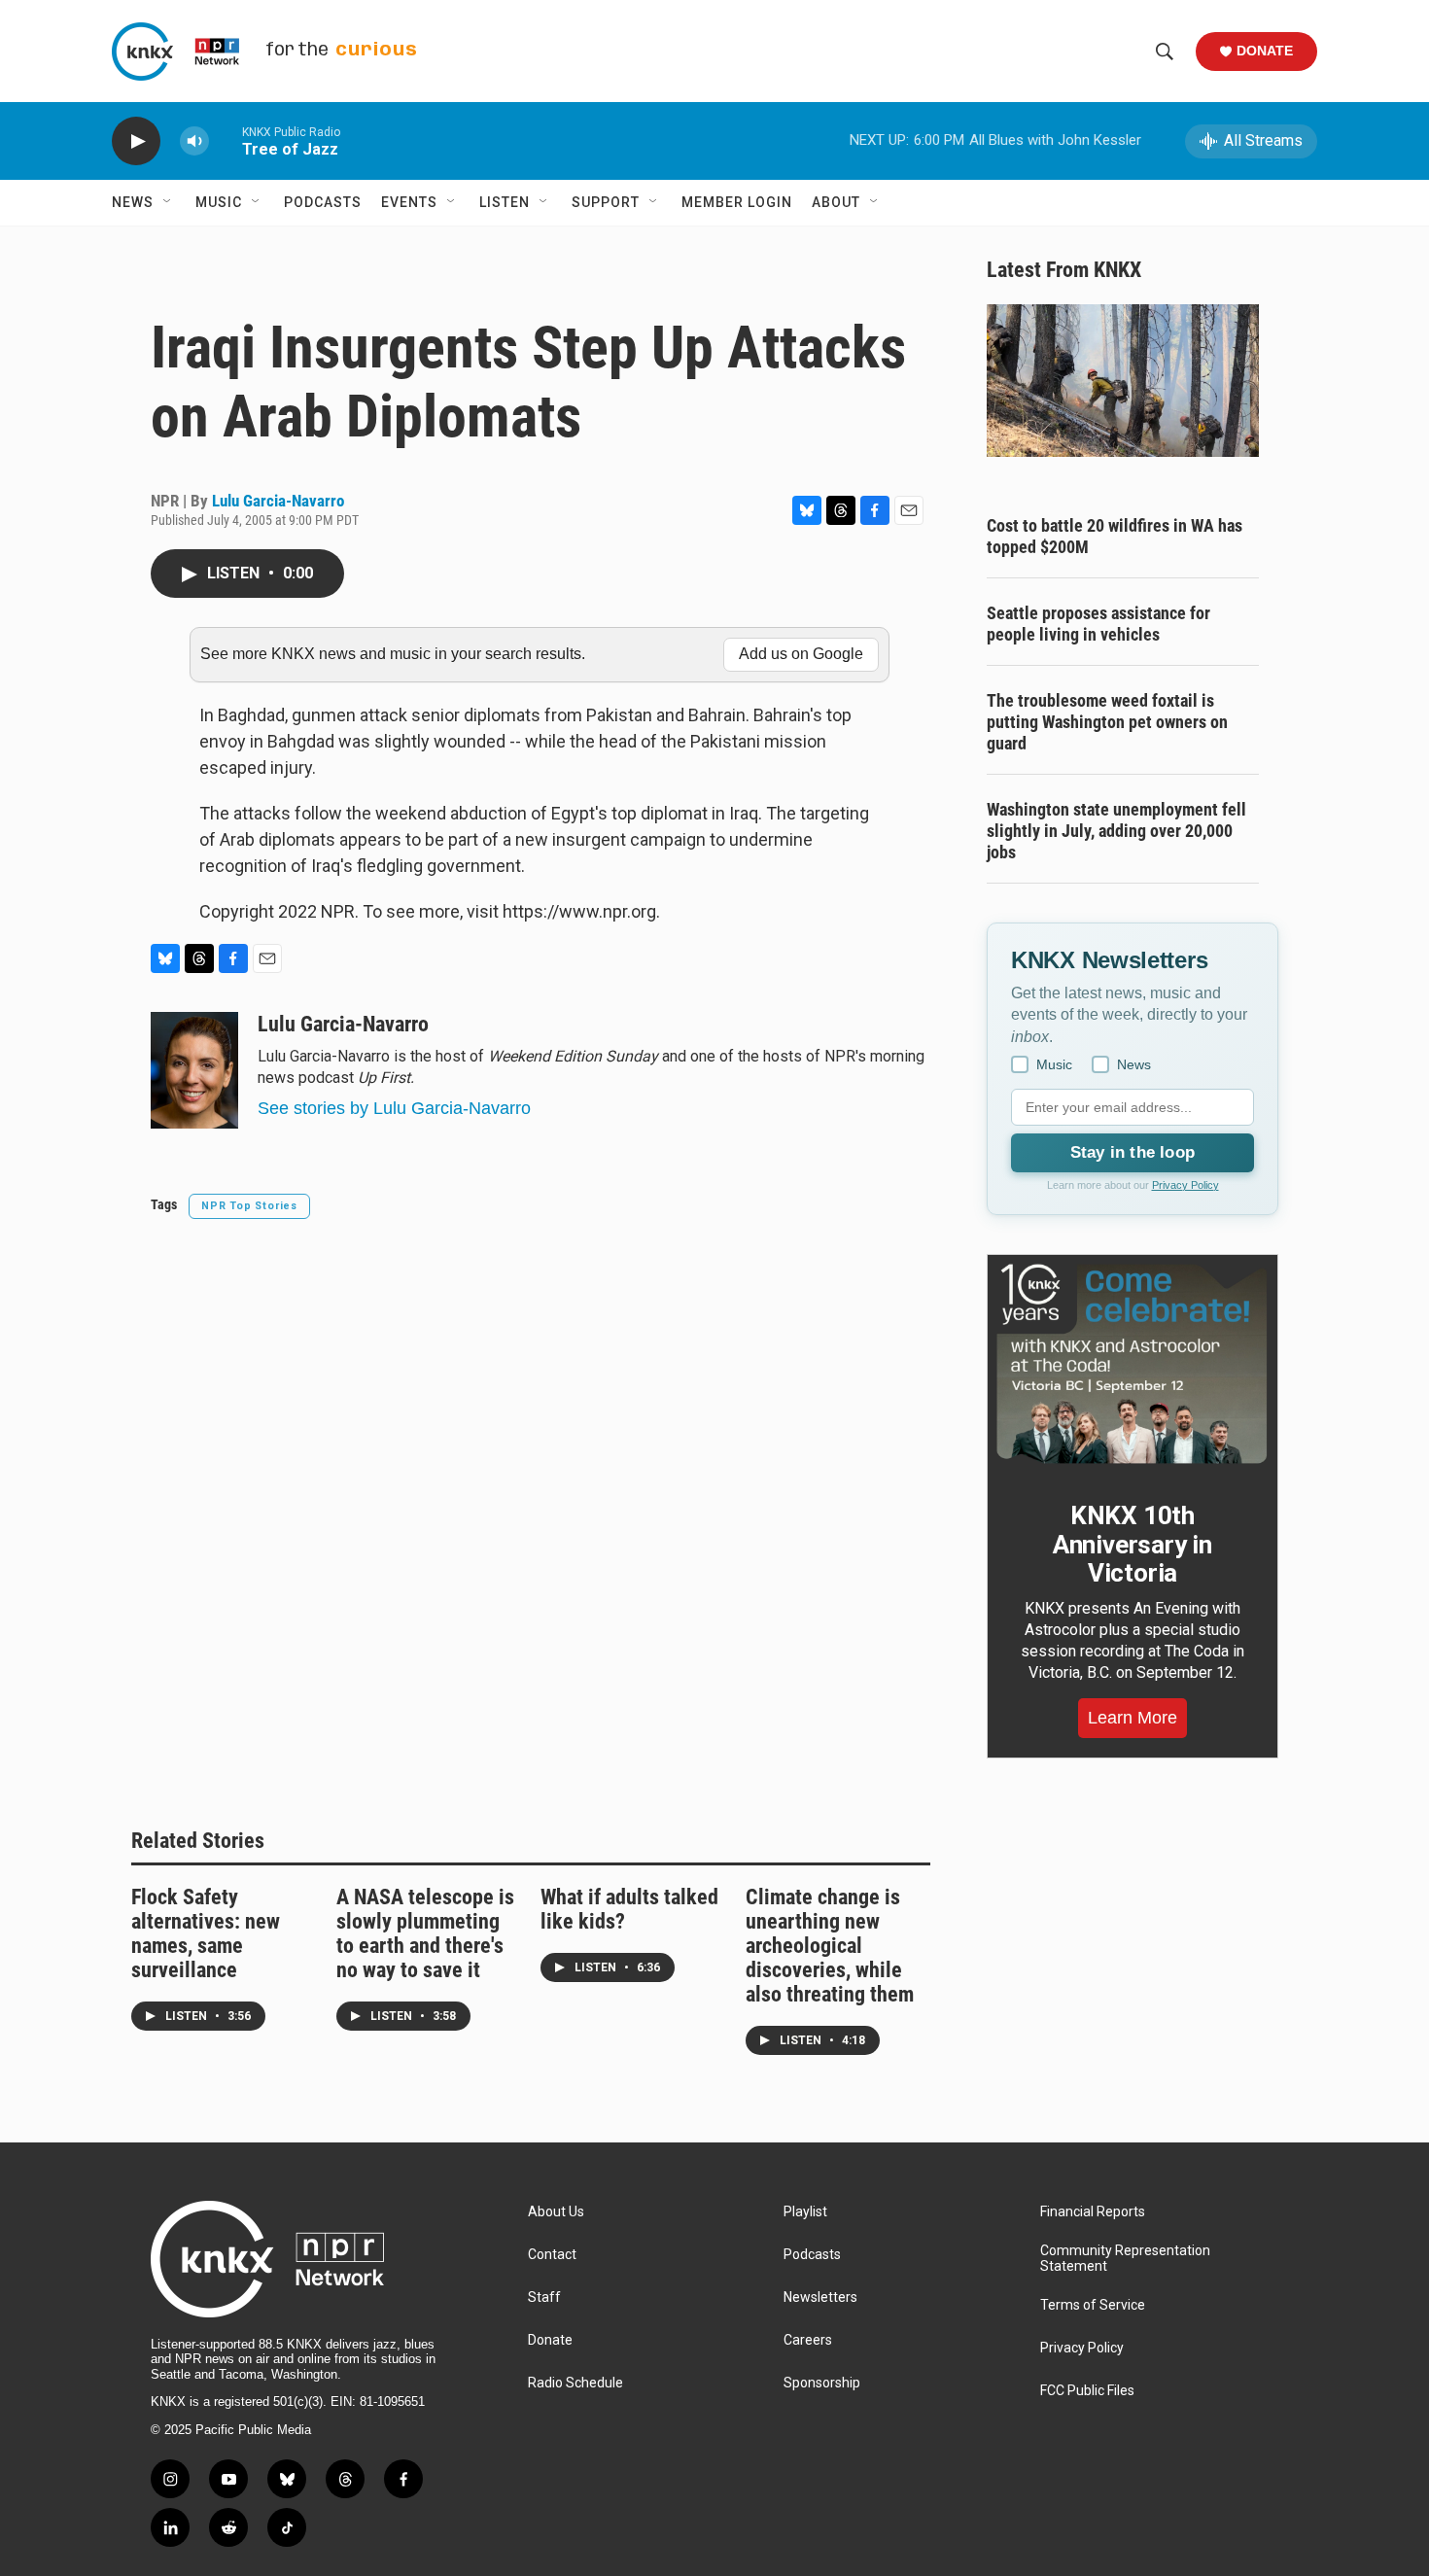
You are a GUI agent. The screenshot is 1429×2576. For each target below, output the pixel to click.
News (133, 202)
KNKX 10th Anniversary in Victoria (1133, 1545)
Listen (505, 202)
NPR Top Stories (249, 1206)
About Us (556, 2212)
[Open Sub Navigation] (168, 202)
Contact (552, 2255)
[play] (136, 141)
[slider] (226, 140)
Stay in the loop (1133, 1152)
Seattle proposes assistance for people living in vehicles (1098, 624)
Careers (808, 2340)
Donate (1265, 51)
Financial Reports (1093, 2212)
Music (219, 202)
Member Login (737, 202)
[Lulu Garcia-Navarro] (194, 1070)
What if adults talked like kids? (629, 1909)
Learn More (1133, 1718)
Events (409, 202)
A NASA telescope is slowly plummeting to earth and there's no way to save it (425, 1933)
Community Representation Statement (1125, 2259)
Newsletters (820, 2298)
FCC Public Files (1087, 2391)
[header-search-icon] (1165, 52)
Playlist (805, 2212)
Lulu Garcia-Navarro (278, 501)
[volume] (194, 141)
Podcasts (323, 202)
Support (606, 202)
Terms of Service (1093, 2305)
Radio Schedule (575, 2383)
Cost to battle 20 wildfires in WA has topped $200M (1115, 536)
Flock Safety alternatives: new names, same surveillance (206, 1933)
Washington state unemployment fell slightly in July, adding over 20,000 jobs (1116, 831)
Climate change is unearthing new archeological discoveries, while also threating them (830, 1946)
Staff (544, 2298)
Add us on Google (801, 654)
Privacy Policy (1185, 1185)
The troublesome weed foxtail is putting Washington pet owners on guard (1107, 722)
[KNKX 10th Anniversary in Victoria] (1133, 1364)
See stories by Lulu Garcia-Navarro (394, 1108)
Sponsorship (822, 2383)
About (836, 202)
